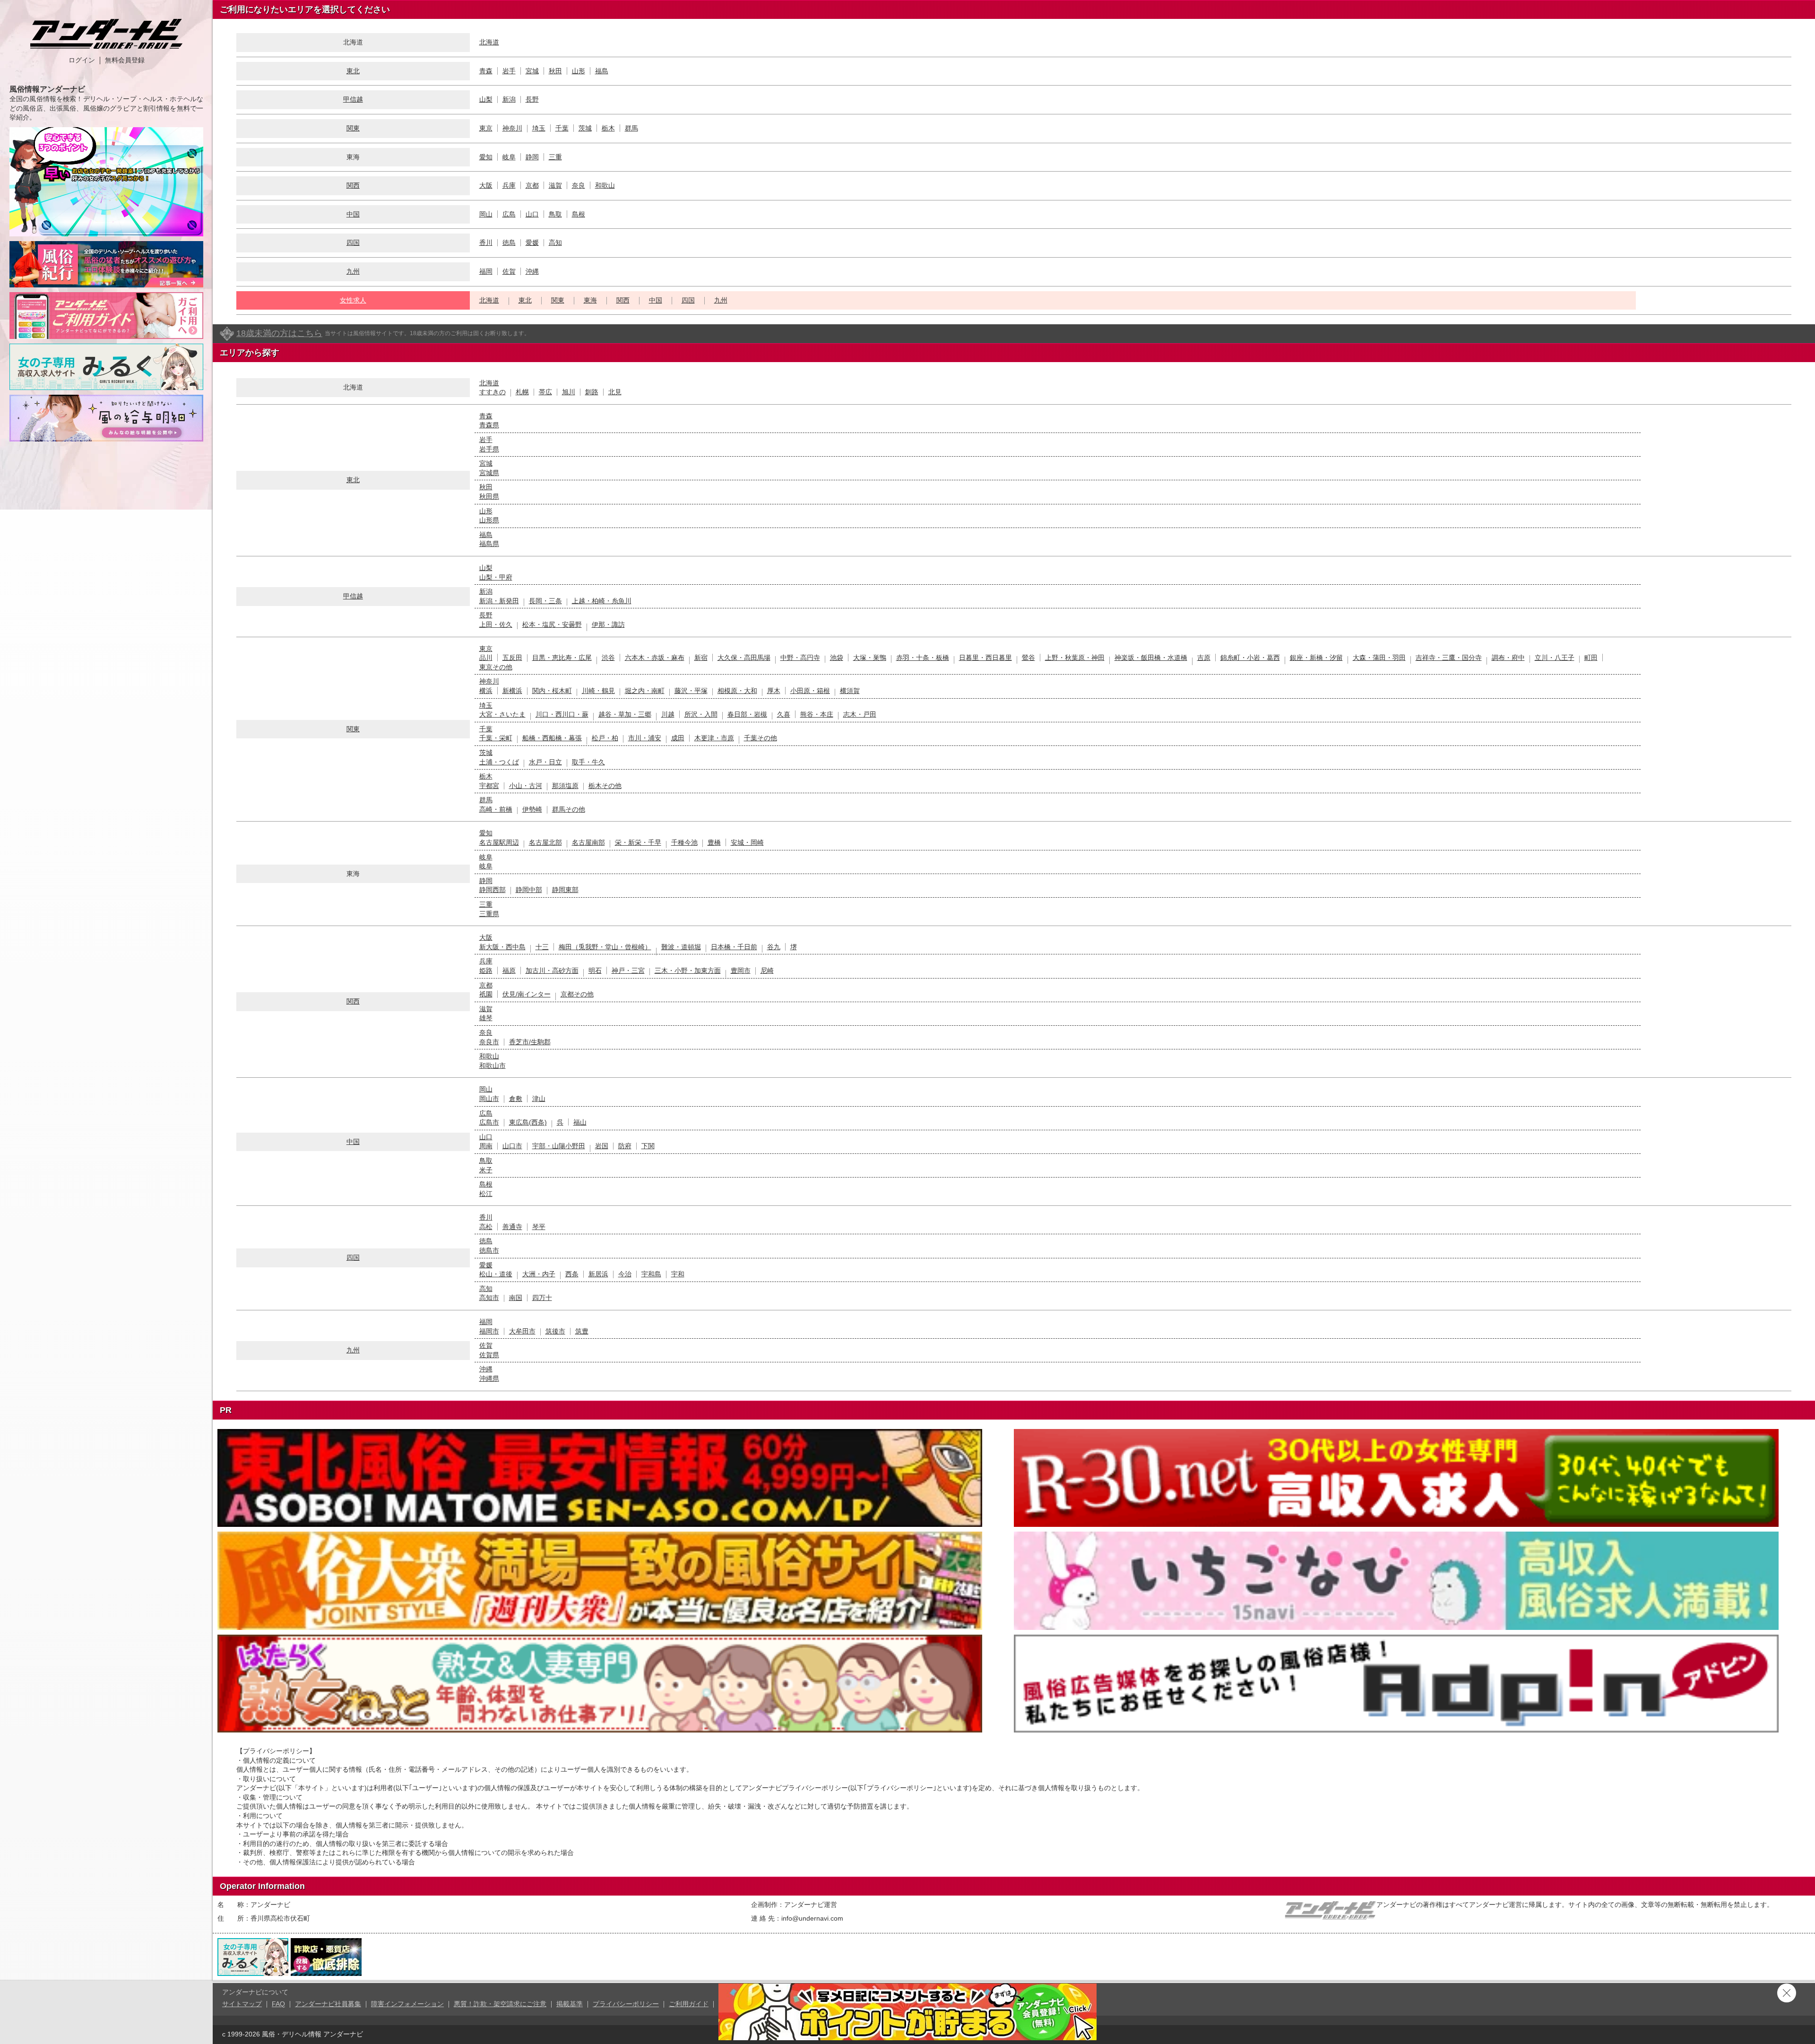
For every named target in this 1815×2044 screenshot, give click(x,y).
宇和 (678, 1274)
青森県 (489, 425)
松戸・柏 (605, 738)
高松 (486, 1227)
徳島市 (489, 1250)
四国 (353, 243)
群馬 (631, 128)
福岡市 (489, 1331)
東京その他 (496, 667)
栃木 (608, 128)
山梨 (486, 99)
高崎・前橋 (496, 809)
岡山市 (489, 1099)
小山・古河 (526, 786)
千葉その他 (761, 738)
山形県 (489, 520)
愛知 (486, 157)
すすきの (493, 392)
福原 (509, 970)
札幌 (522, 392)
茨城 (585, 128)
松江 (486, 1194)
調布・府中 (1508, 658)
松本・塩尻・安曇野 (552, 624)
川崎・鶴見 (598, 691)
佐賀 (509, 271)
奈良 (579, 185)
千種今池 (684, 842)
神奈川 (512, 128)
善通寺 (512, 1227)
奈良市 (489, 1042)
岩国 (602, 1146)
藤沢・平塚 (691, 691)
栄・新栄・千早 (638, 842)
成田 (678, 738)
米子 (486, 1170)
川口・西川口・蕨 (562, 714)
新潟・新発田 (499, 601)
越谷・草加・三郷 (625, 714)
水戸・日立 (545, 762)
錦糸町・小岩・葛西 (1250, 658)
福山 (580, 1122)
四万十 (542, 1298)
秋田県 (489, 496)
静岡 (532, 157)
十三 (542, 947)
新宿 (701, 658)
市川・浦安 (645, 738)
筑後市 (555, 1331)
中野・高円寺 (800, 658)
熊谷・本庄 (817, 714)
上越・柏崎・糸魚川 (602, 601)
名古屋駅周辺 (499, 842)
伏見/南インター (527, 994)
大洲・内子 (539, 1274)
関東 (353, 128)
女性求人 (353, 300)
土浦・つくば (499, 762)
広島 (509, 214)
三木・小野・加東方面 (688, 970)
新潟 (509, 99)
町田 (1591, 658)
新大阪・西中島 (502, 947)
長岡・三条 (545, 601)
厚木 (774, 691)
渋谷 (608, 658)
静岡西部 (493, 890)
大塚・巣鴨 (870, 658)
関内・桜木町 (552, 691)
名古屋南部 (588, 842)
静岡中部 (529, 890)
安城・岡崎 (747, 842)
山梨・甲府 (496, 577)
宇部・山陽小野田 (559, 1146)
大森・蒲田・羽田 (1379, 658)
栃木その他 (605, 786)
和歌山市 (493, 1065)
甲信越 (353, 99)
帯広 (545, 392)
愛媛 (532, 243)
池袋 (837, 658)
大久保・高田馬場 (744, 658)
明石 (595, 970)
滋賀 (555, 185)
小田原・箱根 (810, 691)
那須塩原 (565, 786)
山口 (532, 214)
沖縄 (532, 271)
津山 (539, 1099)
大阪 (486, 185)
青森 (486, 71)
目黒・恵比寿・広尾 (562, 658)
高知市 (489, 1298)
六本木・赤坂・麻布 (655, 658)
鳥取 (555, 214)
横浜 (486, 691)
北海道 (489, 42)
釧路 (592, 392)
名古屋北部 (545, 842)
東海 (590, 300)
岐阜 (509, 157)
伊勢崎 (532, 809)
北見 (615, 392)
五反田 (512, 658)
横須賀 (850, 691)
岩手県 (489, 449)
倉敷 (516, 1099)
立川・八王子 (1555, 658)
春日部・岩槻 (747, 714)
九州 (353, 271)
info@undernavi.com (812, 1918)
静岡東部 (565, 890)
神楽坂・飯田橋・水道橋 (1151, 658)
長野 (532, 99)
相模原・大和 (737, 691)
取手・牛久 (588, 762)
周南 (486, 1146)
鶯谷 (1028, 658)
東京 (486, 128)
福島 (602, 71)
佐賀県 (489, 1355)
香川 (486, 243)
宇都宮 (489, 786)
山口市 (512, 1146)
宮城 (532, 71)
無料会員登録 (125, 60)
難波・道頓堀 (681, 947)
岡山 (486, 214)
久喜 (784, 714)
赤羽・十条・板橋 (923, 658)
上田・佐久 (496, 624)
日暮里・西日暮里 (985, 658)
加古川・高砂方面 (552, 970)
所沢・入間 (701, 714)
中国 (353, 214)
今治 (625, 1274)
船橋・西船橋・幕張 (552, 738)
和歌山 (605, 185)
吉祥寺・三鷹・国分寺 (1449, 658)
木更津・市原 (714, 738)
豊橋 (714, 842)
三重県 (489, 914)
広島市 (489, 1122)
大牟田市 (522, 1331)
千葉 (562, 128)
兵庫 (509, 185)
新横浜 (512, 691)
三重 (555, 157)
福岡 (486, 271)
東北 (353, 71)
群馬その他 (569, 809)
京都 (532, 185)
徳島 (509, 243)
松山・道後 (496, 1274)
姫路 (486, 970)
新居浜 (598, 1274)
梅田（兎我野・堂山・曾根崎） (605, 947)
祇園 (486, 994)
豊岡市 (741, 970)
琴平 (539, 1227)
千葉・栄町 (496, 738)
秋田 (555, 71)
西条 (572, 1274)
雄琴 (486, 1018)
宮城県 (489, 473)
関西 (353, 185)
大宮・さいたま (502, 714)
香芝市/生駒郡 (530, 1042)
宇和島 (651, 1274)
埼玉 (539, 128)
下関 (648, 1146)
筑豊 (582, 1331)
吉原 (1204, 658)
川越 (668, 714)
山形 (579, 71)
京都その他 (577, 994)
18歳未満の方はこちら (279, 333)
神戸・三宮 (628, 970)
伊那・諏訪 (608, 624)
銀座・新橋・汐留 (1316, 658)
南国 (516, 1298)
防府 (625, 1146)
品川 (486, 658)
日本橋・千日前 (734, 947)
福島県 (489, 544)
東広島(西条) (528, 1122)
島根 (579, 214)
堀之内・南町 (645, 691)
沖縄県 (489, 1378)
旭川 (569, 392)
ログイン (82, 60)
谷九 (774, 947)
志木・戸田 (860, 714)
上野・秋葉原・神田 (1075, 658)
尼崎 (767, 970)
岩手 (509, 71)
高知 (555, 243)
